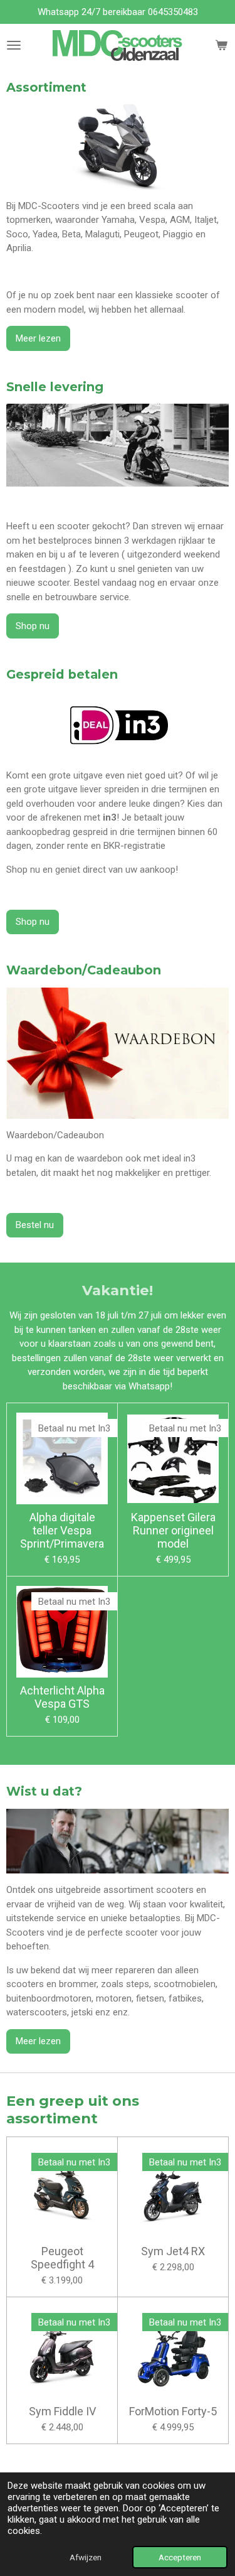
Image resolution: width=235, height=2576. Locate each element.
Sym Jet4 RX (173, 2251)
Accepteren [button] (180, 2557)
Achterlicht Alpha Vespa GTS (62, 1697)
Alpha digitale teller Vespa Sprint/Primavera (62, 1530)
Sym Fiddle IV (62, 2411)
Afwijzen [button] (86, 2557)
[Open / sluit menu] (14, 46)
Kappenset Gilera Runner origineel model (173, 1530)
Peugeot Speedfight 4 (62, 2258)
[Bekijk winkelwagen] (221, 46)
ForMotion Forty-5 (173, 2411)
